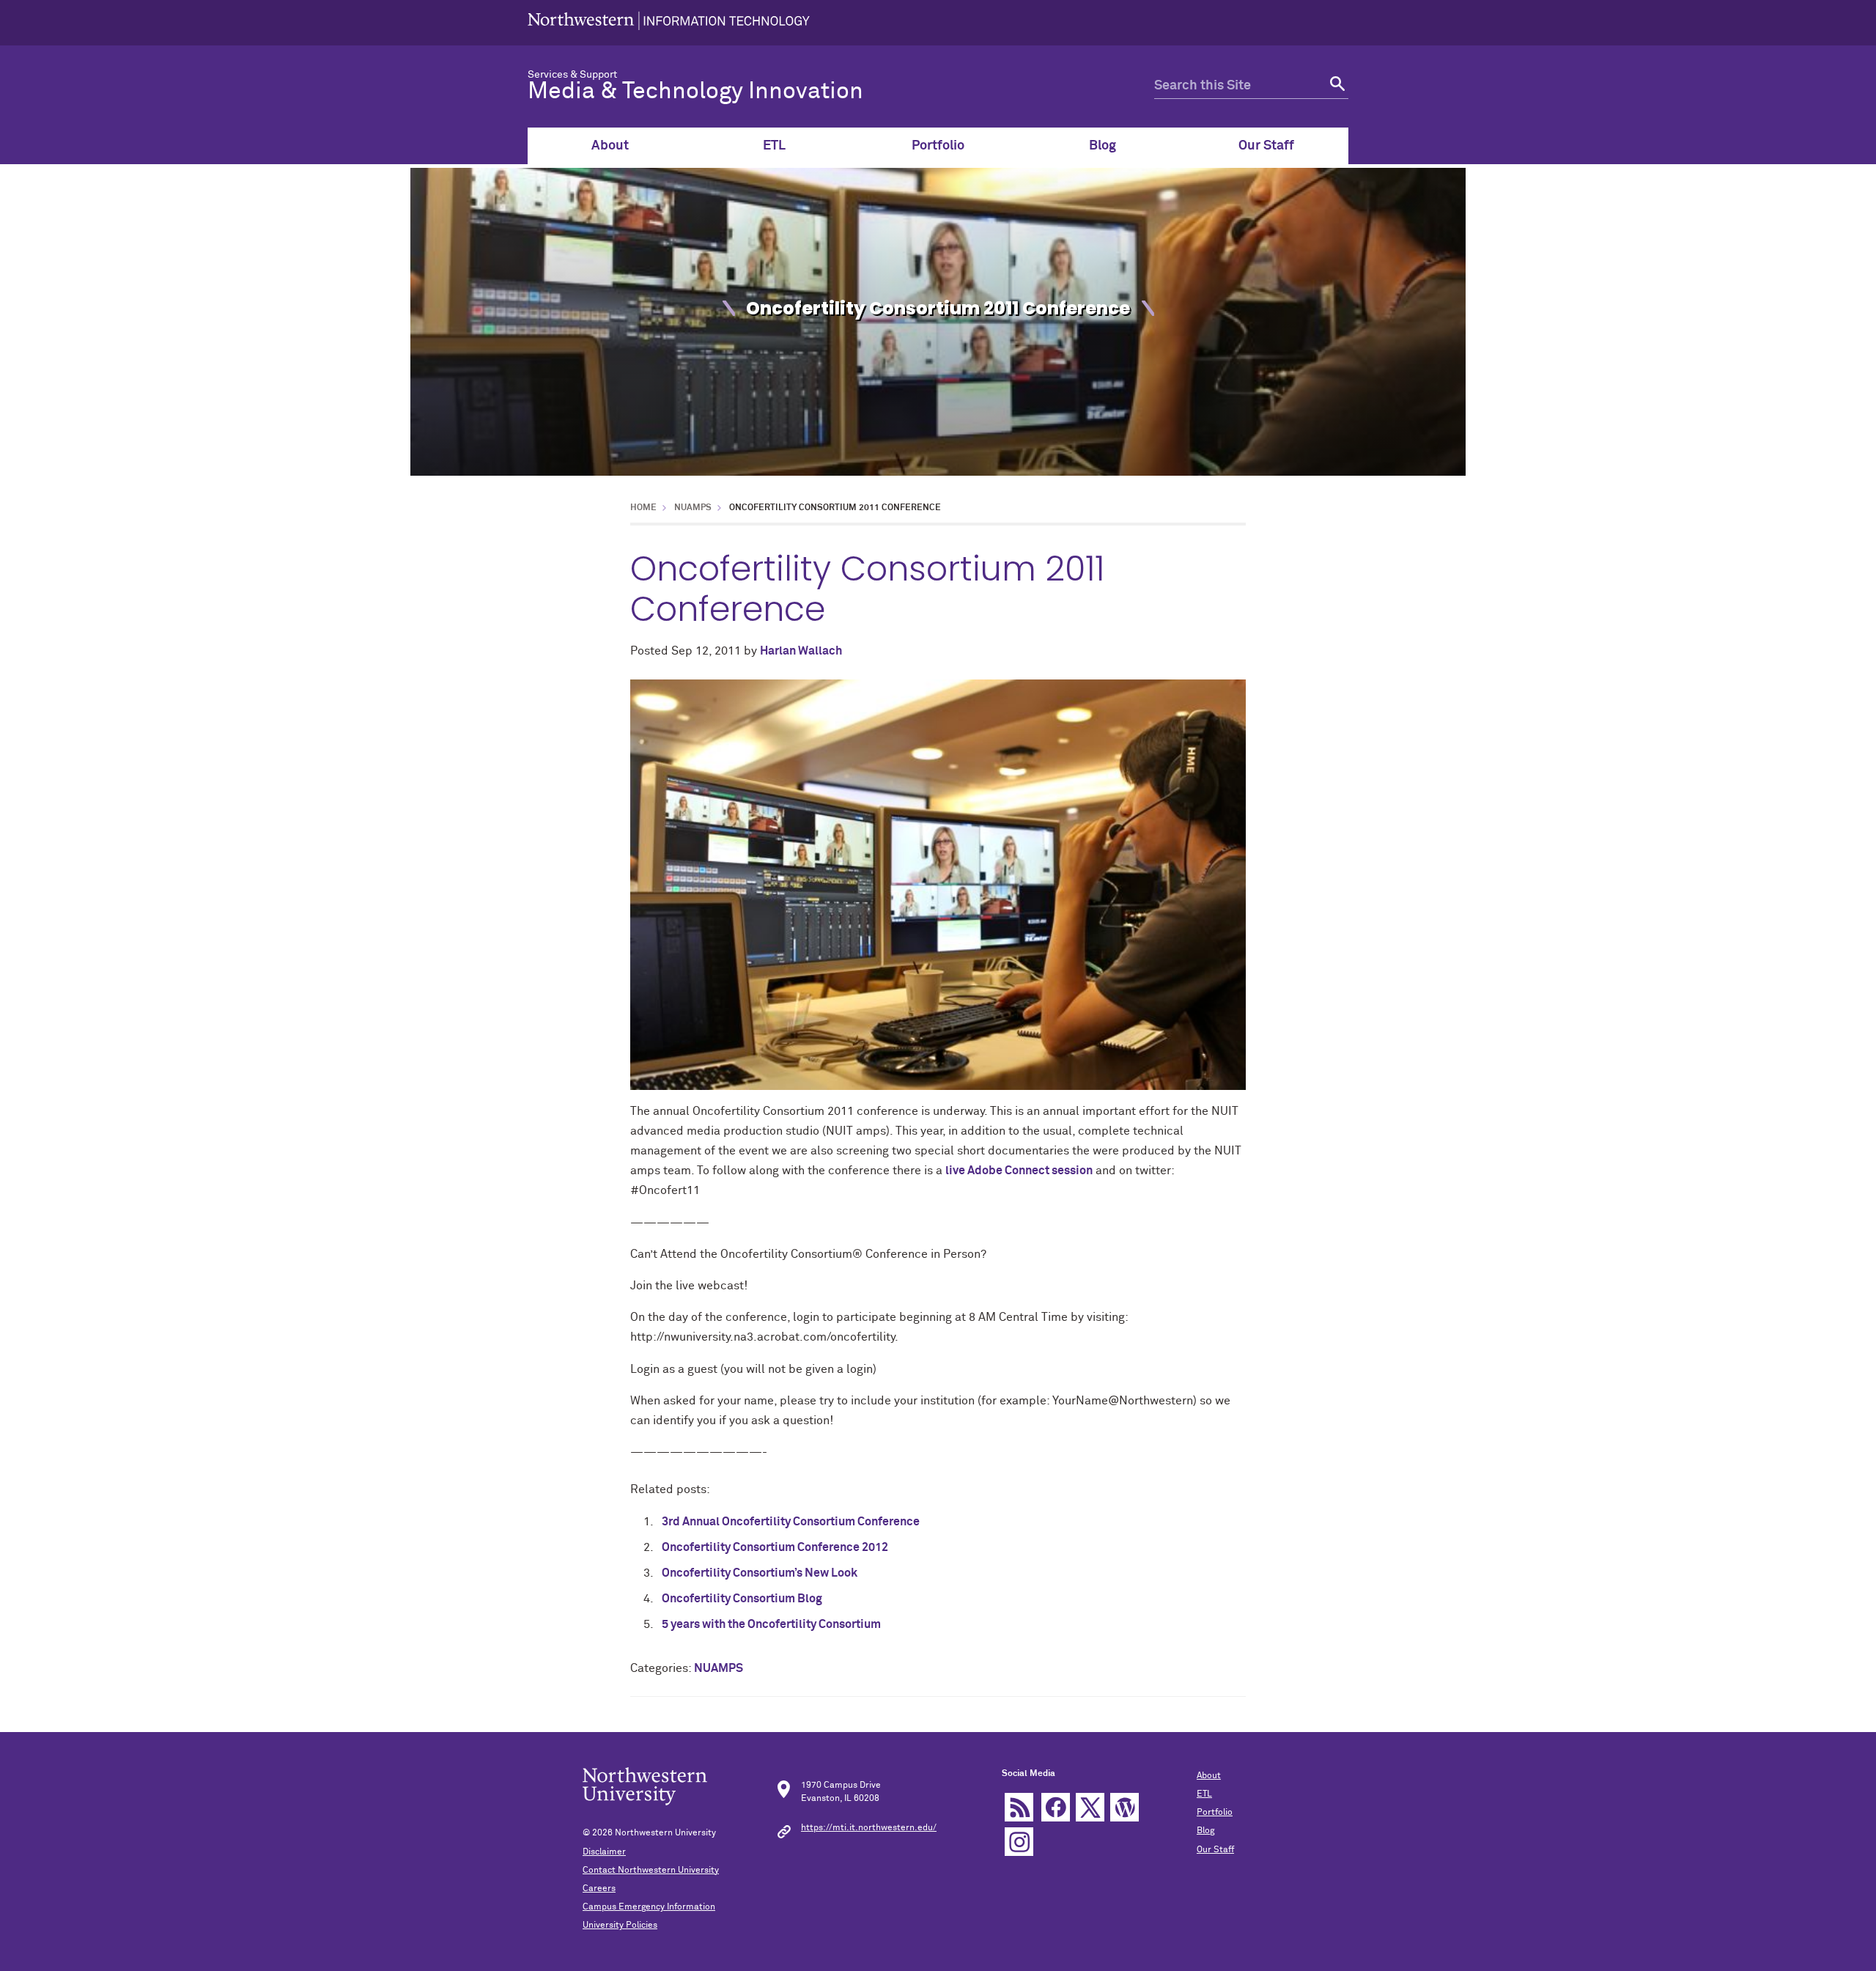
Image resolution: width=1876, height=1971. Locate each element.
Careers (599, 1889)
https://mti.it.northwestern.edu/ (869, 1828)
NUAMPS (693, 508)
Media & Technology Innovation (695, 92)
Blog (1103, 146)
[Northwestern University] (669, 23)
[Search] (1336, 86)
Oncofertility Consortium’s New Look (760, 1573)
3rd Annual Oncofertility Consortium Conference (791, 1522)
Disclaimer (604, 1852)
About (610, 146)
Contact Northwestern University (651, 1871)
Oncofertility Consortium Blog (742, 1599)
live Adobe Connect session (1019, 1171)
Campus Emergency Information (649, 1907)
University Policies (620, 1926)
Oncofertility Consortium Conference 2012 (775, 1547)
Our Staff (1266, 146)
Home (643, 508)
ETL (774, 146)
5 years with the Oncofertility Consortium (771, 1624)
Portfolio (938, 146)
